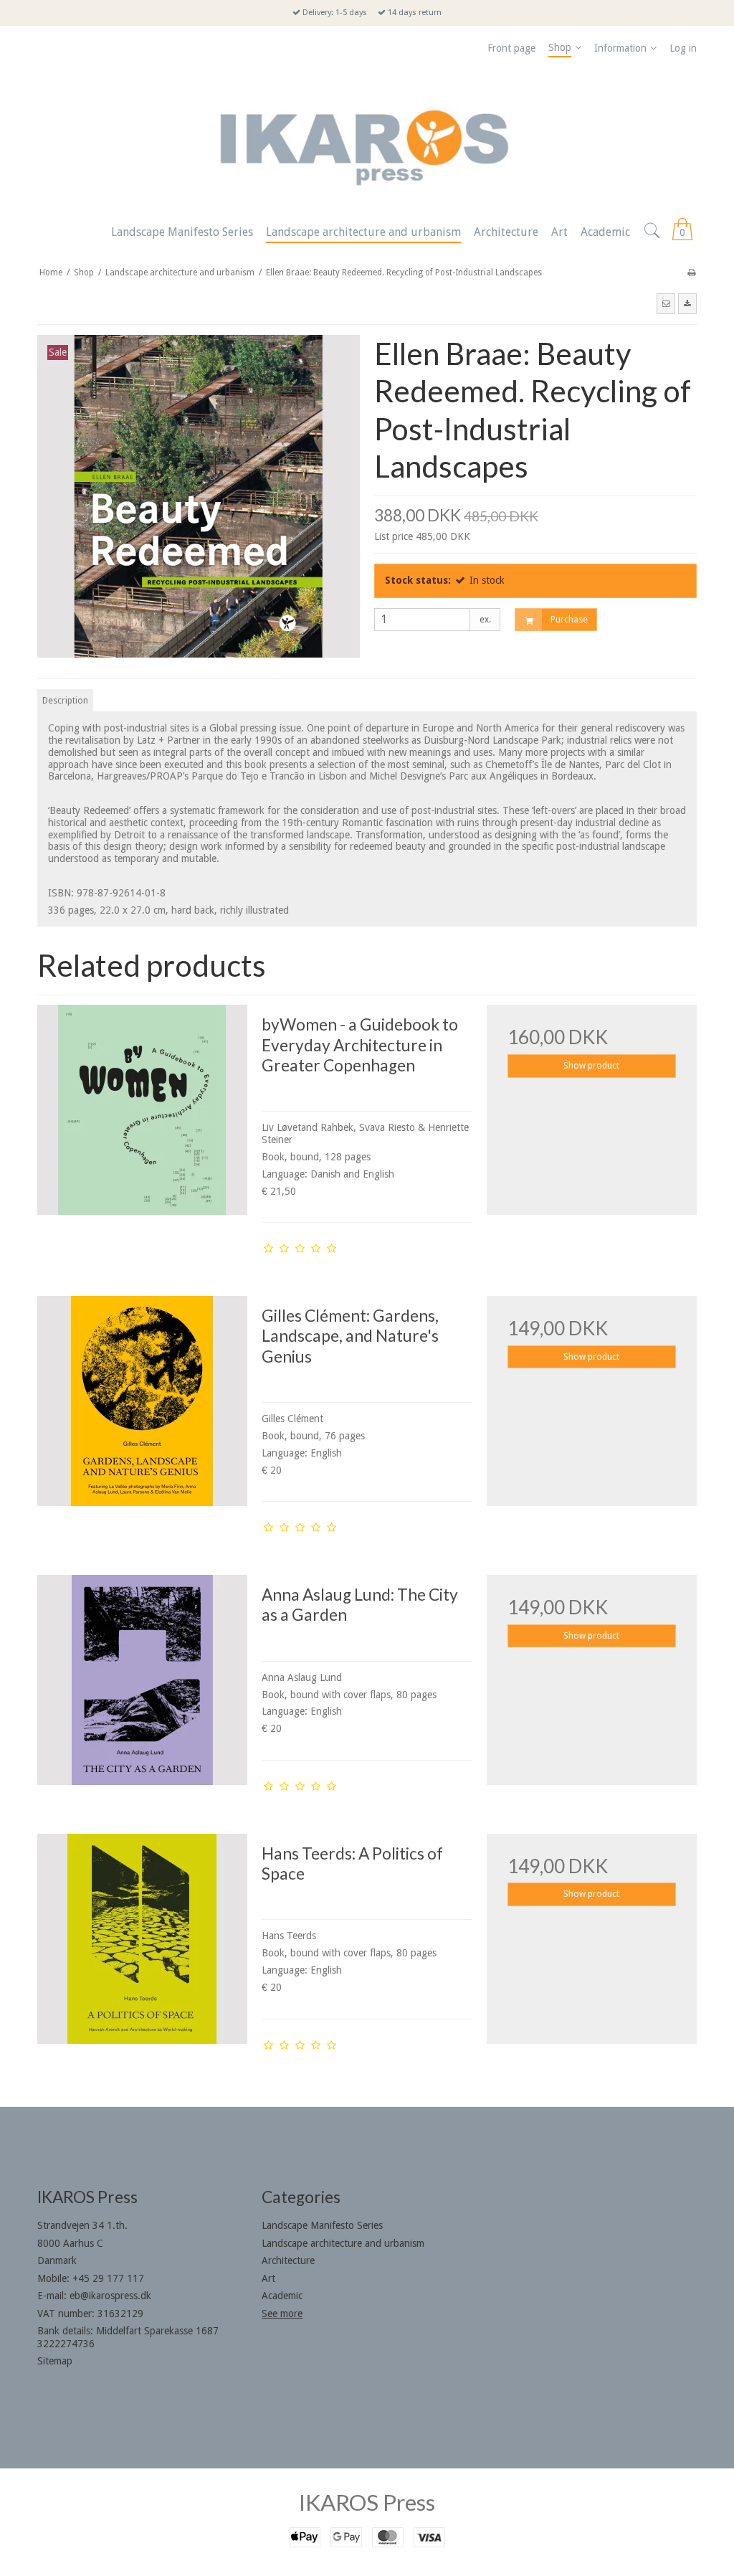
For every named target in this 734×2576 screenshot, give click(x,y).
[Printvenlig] (691, 273)
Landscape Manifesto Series (322, 2225)
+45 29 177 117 (108, 2278)
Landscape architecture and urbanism (343, 2243)
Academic (282, 2296)
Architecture (288, 2260)
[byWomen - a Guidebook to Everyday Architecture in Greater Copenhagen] (142, 1110)
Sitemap (55, 2361)
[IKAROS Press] (367, 140)
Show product (591, 1066)
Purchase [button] (569, 620)
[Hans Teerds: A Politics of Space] (142, 1939)
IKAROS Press (367, 2502)
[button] (666, 303)
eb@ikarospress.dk (110, 2296)
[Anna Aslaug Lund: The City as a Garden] (142, 1680)
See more (282, 2314)
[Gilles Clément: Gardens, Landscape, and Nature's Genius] (142, 1401)
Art (268, 2278)
